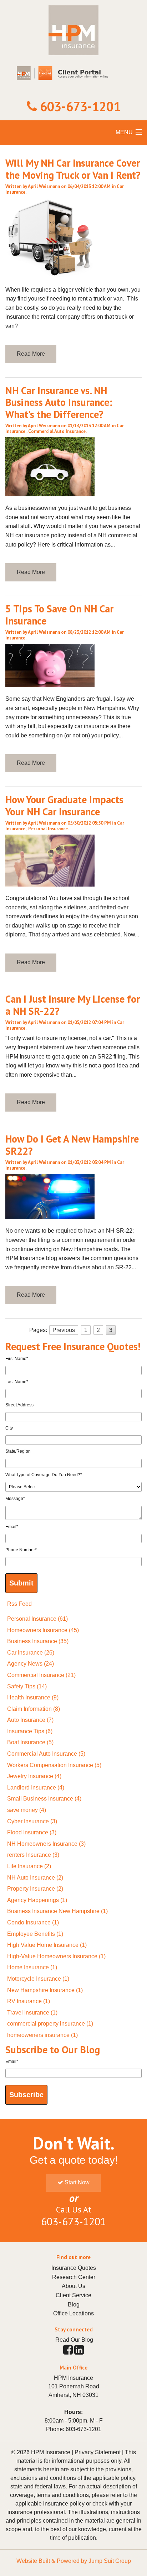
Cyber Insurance (32, 1821)
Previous (64, 1330)
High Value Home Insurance (47, 1945)
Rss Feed (19, 1604)
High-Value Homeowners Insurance (56, 1956)
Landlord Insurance (36, 1788)
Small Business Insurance (44, 1799)
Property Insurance (35, 1889)
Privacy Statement (98, 2452)
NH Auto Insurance (35, 1878)
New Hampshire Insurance (45, 1990)
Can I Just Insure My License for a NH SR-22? (73, 1005)
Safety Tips (27, 1686)
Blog (74, 2305)
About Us (73, 2286)
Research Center (74, 2277)
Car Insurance (31, 1653)
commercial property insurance (50, 2024)
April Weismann (44, 186)
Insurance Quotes (74, 2268)
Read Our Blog (74, 2340)
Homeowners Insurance (43, 1630)
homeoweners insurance (42, 2035)
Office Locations (73, 2313)
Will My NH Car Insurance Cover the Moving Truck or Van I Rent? (73, 169)
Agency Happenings (37, 1900)
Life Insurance (29, 1866)
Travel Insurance (32, 2013)
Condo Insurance (33, 1922)
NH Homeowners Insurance (46, 1844)
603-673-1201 (80, 106)
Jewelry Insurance (34, 1776)
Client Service (73, 2295)
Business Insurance (38, 1641)
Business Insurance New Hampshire (57, 1911)
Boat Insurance (30, 1742)
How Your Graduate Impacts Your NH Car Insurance (64, 806)
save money (27, 1810)
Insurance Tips (30, 1731)
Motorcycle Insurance (38, 1979)
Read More (31, 354)
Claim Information (34, 1709)
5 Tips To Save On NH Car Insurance (59, 615)
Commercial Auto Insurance (57, 431)
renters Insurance (33, 1855)
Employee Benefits (35, 1934)
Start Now (76, 2182)
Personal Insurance (48, 829)
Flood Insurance (32, 1832)
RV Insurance (29, 2001)
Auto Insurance (30, 1720)
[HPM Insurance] (73, 51)
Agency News (31, 1664)
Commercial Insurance (41, 1675)
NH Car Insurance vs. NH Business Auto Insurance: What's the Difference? (59, 402)
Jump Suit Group (110, 2561)
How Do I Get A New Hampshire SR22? (72, 1145)
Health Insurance (33, 1697)
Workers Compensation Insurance (54, 1765)
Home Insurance (32, 1967)
